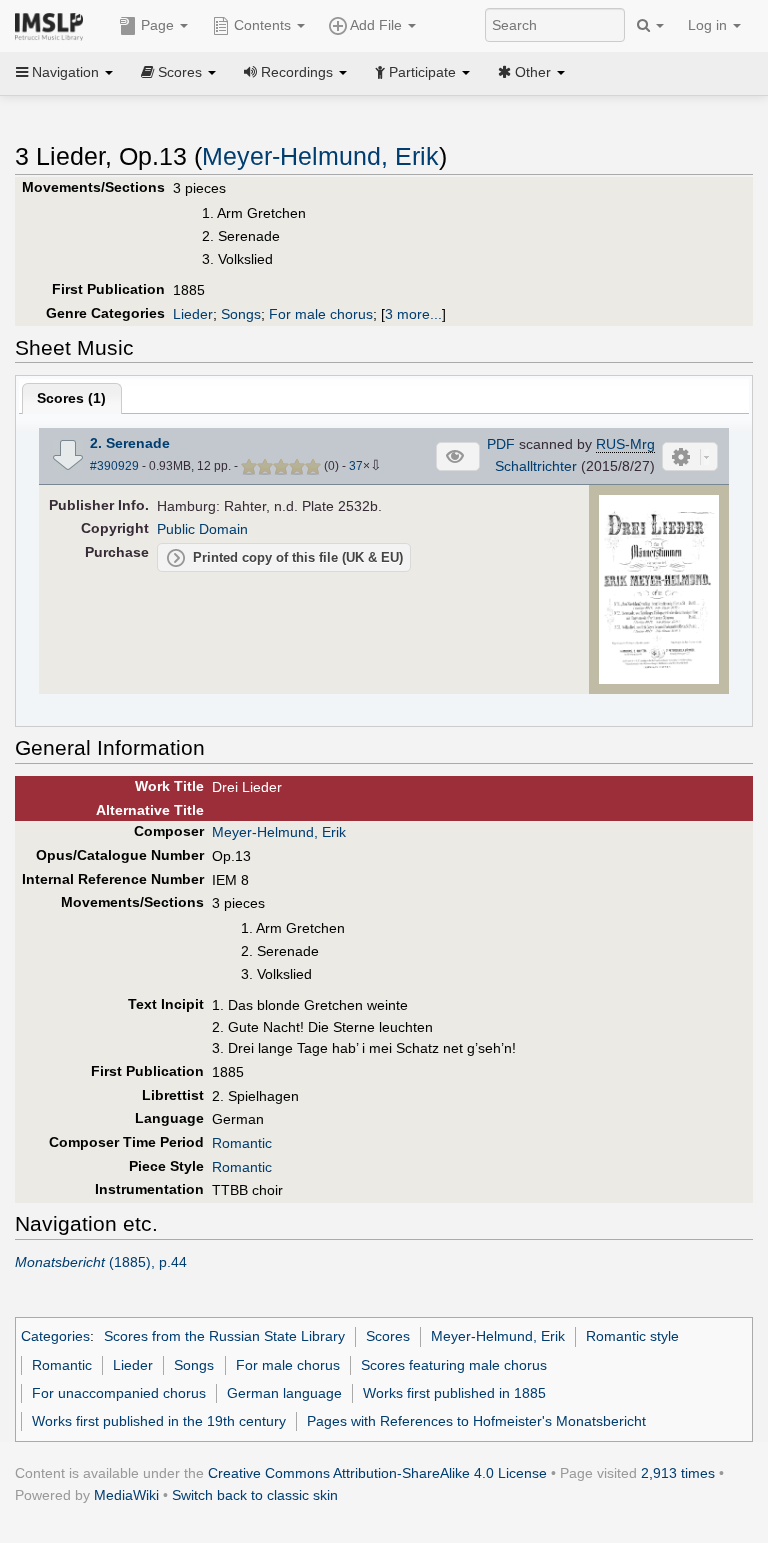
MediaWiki (126, 1495)
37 (356, 466)
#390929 (114, 466)
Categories (55, 1336)
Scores (388, 1336)
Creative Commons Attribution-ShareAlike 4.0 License (377, 1473)
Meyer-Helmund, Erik (320, 156)
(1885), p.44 (101, 1262)
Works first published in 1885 (454, 1393)
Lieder (193, 314)
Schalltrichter (536, 466)
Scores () (71, 398)
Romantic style (632, 1336)
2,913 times (678, 1473)
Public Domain (202, 529)
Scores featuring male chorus (454, 1365)
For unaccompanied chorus (119, 1393)
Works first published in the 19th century (159, 1421)
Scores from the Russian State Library (224, 1336)
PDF (501, 444)
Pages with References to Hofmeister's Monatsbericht (476, 1421)
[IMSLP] (53, 25)
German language (284, 1393)
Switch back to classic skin (255, 1495)
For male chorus (321, 314)
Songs (241, 314)
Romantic (242, 1143)
